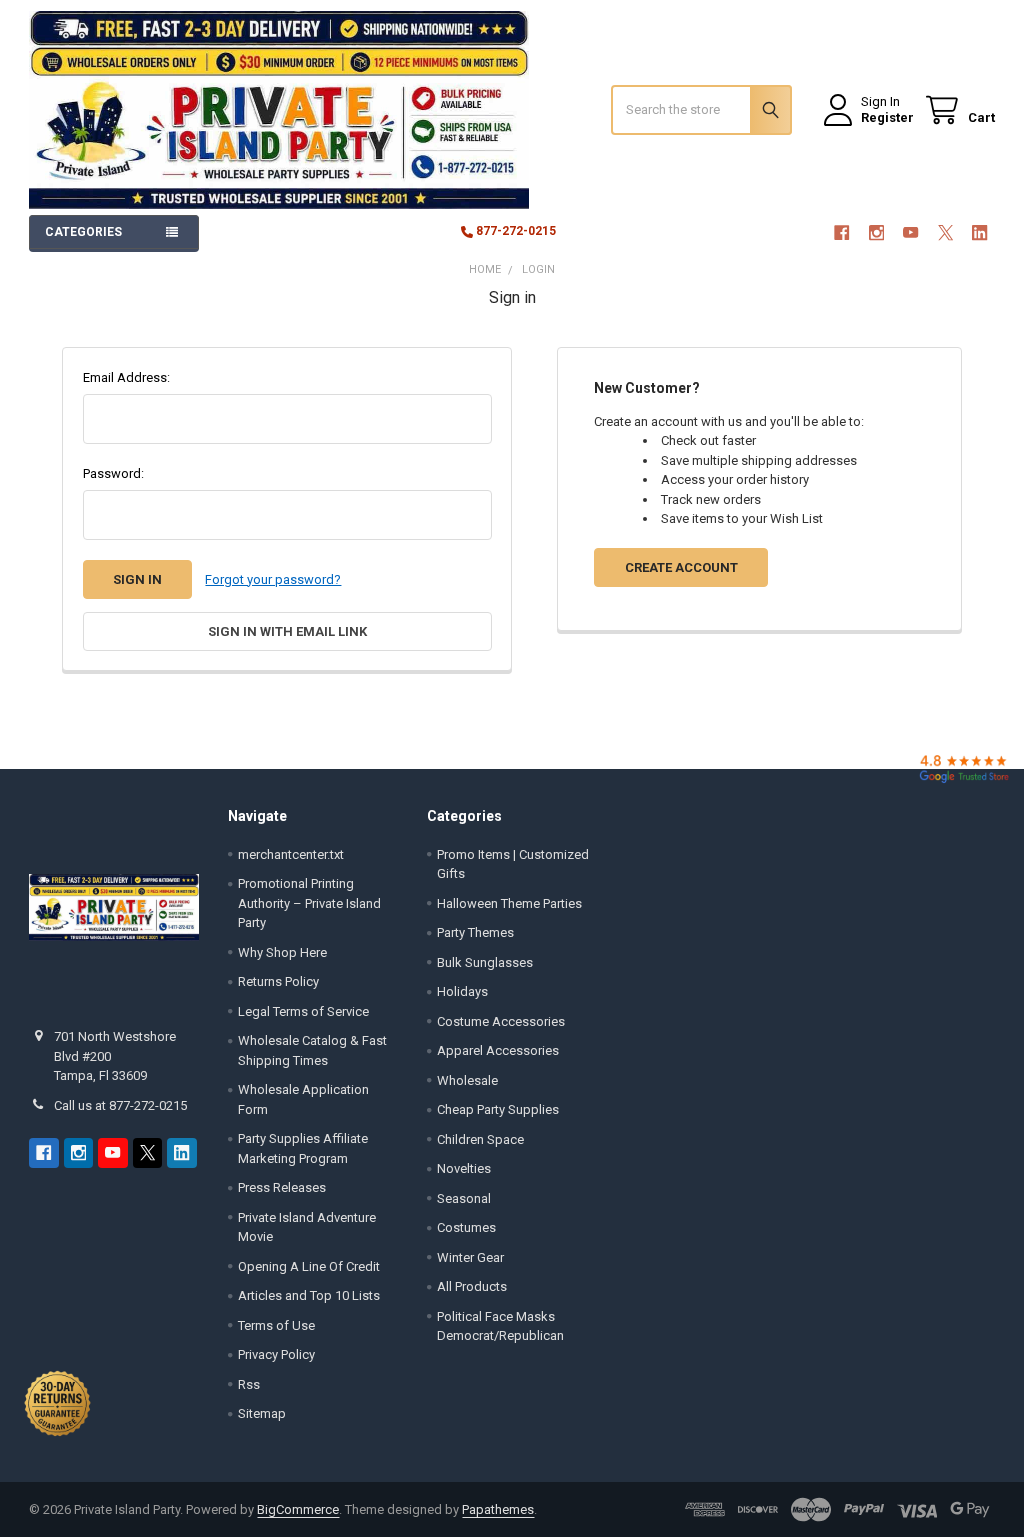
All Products (472, 1286)
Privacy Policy (276, 1354)
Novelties (464, 1168)
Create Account (681, 567)
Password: (113, 473)
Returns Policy (278, 981)
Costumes (466, 1227)
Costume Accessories (501, 1021)
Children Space (480, 1139)
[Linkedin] (979, 232)
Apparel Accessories (498, 1050)
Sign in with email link (287, 631)
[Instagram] (876, 232)
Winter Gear (470, 1257)
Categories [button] (83, 232)
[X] (945, 232)
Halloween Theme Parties (509, 903)
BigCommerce (298, 1509)
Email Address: (126, 377)
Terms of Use (276, 1325)
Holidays (462, 991)
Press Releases (282, 1187)
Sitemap (262, 1413)
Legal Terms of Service (303, 1011)
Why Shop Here (282, 952)
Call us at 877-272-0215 (120, 1105)
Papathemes (498, 1509)
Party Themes (475, 932)
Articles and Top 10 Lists (309, 1295)
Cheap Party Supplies (498, 1109)
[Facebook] (841, 232)
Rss (249, 1384)
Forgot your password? (273, 579)
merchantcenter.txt (291, 854)
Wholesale (467, 1080)
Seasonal (464, 1198)
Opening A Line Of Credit (309, 1266)
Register (887, 117)
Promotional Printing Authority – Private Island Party (309, 903)
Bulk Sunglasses (485, 962)
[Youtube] (910, 232)
